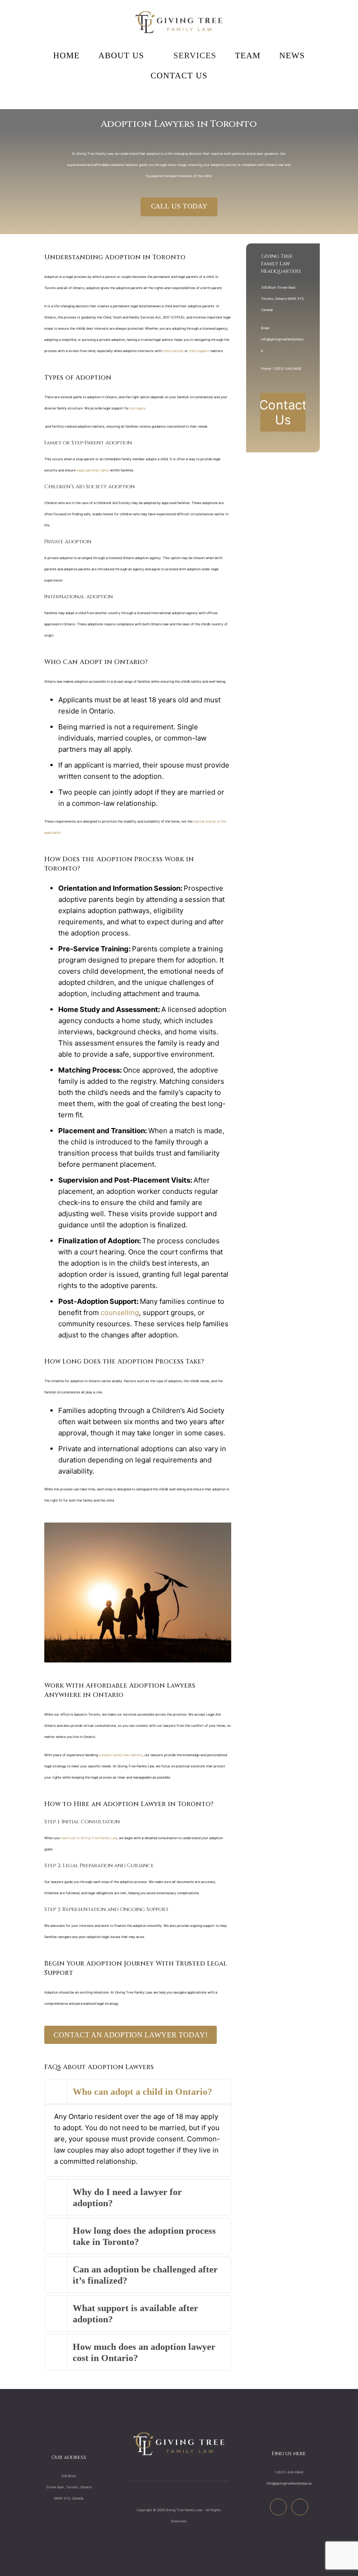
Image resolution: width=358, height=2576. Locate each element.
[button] (138, 2128)
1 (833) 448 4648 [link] (287, 369)
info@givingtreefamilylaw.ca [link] (289, 2483)
